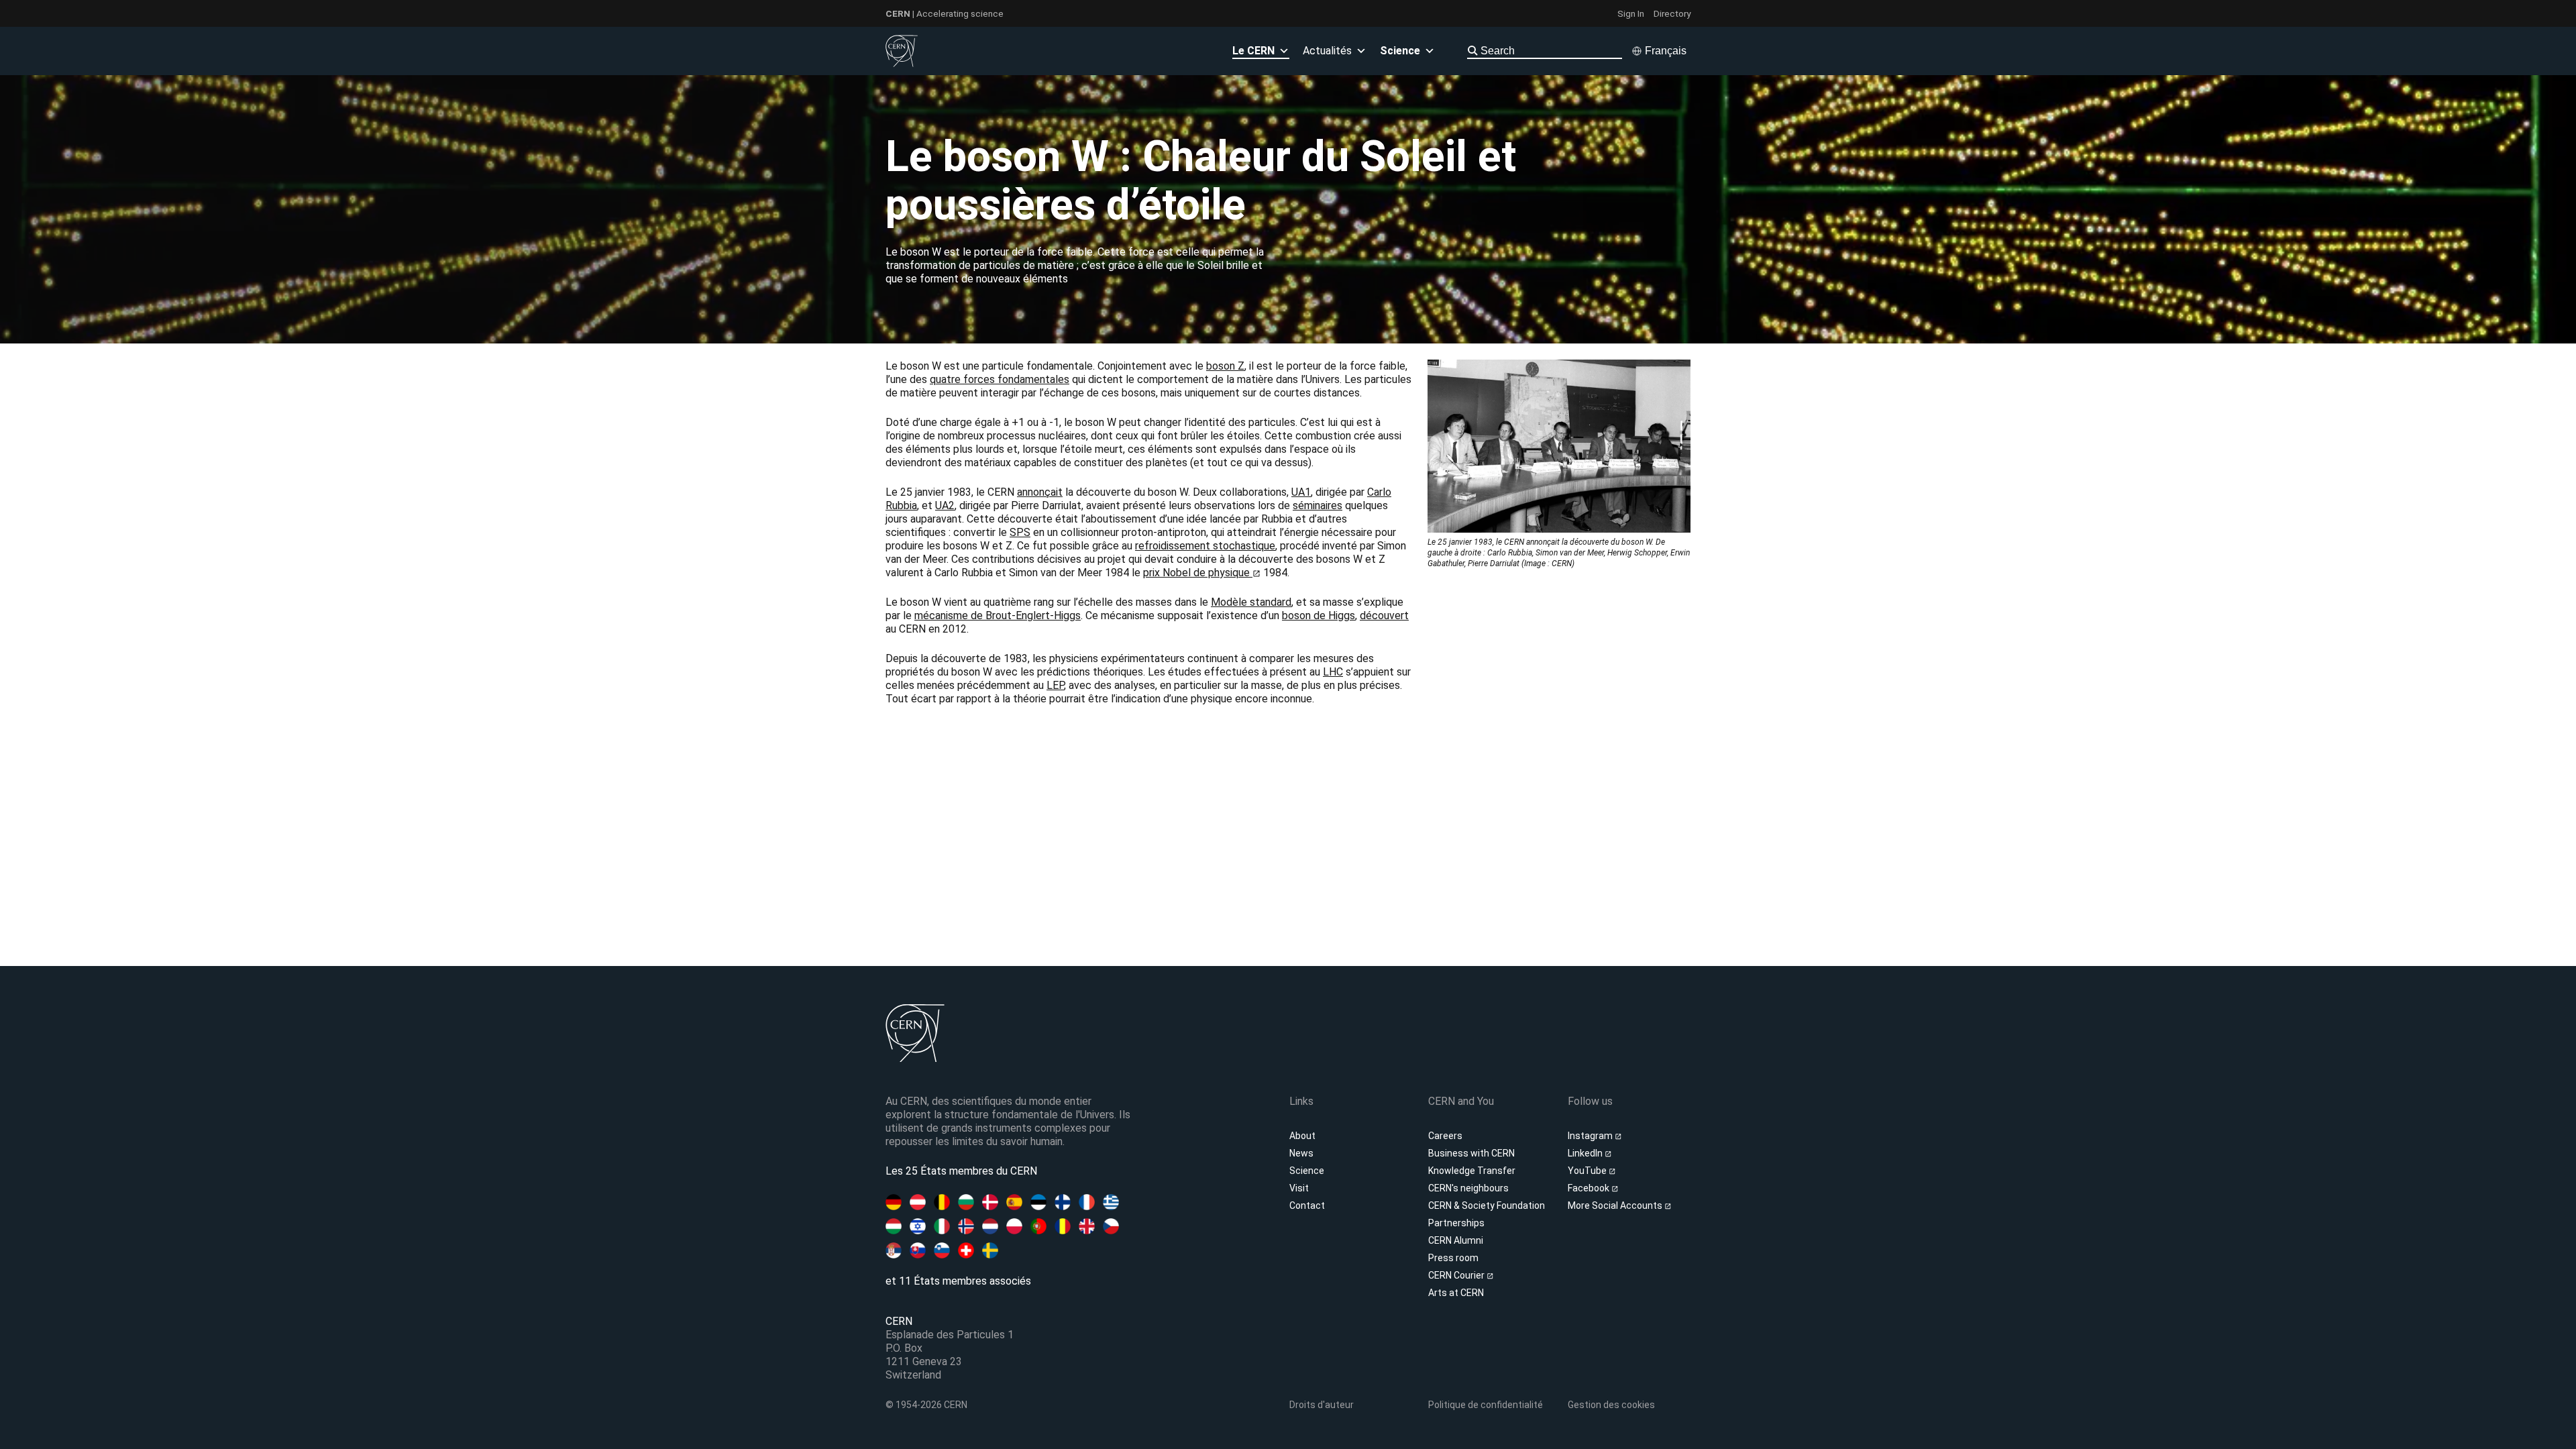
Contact (1307, 1205)
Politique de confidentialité (1486, 1405)
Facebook (1590, 1188)
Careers (1445, 1136)
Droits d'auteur (1322, 1405)
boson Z (1225, 366)
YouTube (1588, 1171)
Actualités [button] (1327, 51)
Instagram (1591, 1136)
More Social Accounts (1616, 1205)
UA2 (945, 505)
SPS (1020, 532)
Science (1307, 1171)
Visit (1299, 1188)
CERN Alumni (1456, 1240)
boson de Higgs (1319, 615)
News (1301, 1153)
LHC (1333, 672)
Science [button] (1400, 51)
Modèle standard (1251, 602)
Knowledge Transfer (1472, 1171)
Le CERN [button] (1253, 51)
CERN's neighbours (1468, 1188)
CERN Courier (1457, 1275)
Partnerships (1456, 1223)
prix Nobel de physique (1198, 573)
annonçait (1040, 492)
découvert (1384, 615)
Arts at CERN (1456, 1293)
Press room (1453, 1258)
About (1302, 1136)
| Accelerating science (945, 13)
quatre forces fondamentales (1000, 379)
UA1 (1301, 492)
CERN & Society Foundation (1487, 1205)
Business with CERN (1471, 1153)
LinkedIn (1586, 1153)
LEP (1055, 685)
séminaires (1318, 505)
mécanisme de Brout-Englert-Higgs (998, 615)
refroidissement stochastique (1205, 546)
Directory (1672, 13)
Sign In (1631, 13)
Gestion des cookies (1611, 1405)
